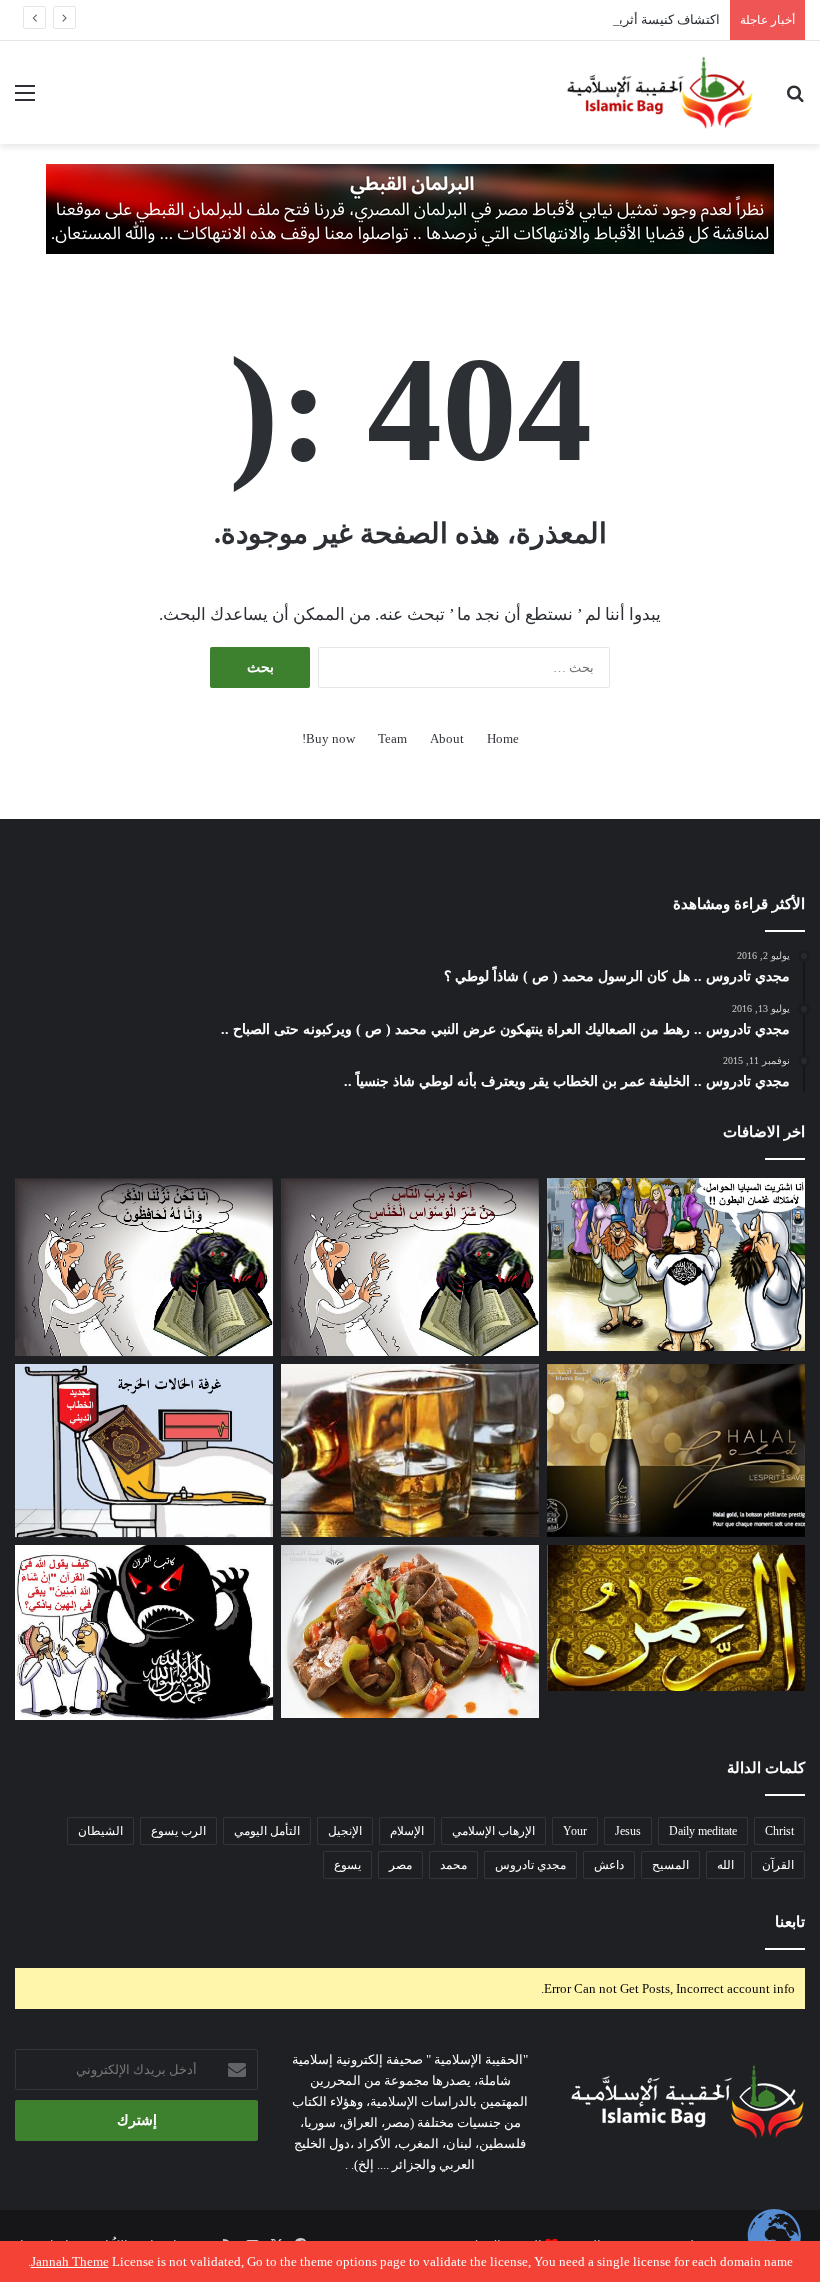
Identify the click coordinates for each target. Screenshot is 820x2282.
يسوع (347, 1865)
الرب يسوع (178, 1831)
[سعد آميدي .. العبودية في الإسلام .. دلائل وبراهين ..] (676, 1264)
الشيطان (100, 1831)
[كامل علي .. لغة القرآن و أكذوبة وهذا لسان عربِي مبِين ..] (144, 1450)
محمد (453, 1865)
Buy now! (328, 738)
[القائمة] (25, 100)
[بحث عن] (795, 100)
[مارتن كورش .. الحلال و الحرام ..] (410, 1450)
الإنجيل (345, 1831)
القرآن (778, 1865)
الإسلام (407, 1831)
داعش (609, 1865)
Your (575, 1831)
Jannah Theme (70, 2261)
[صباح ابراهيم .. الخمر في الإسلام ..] (676, 1450)
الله (725, 1865)
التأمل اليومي (267, 1831)
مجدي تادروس (530, 1865)
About (447, 738)
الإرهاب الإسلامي (493, 1831)
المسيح (670, 1865)
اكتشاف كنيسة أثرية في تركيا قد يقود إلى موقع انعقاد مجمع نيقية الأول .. (527, 19)
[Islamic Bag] (660, 92)
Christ (779, 1831)
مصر (400, 1865)
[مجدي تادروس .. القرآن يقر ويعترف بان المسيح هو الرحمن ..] (676, 1618)
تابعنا (790, 1922)
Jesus (628, 1831)
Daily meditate (703, 1831)
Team (392, 738)
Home (503, 738)
